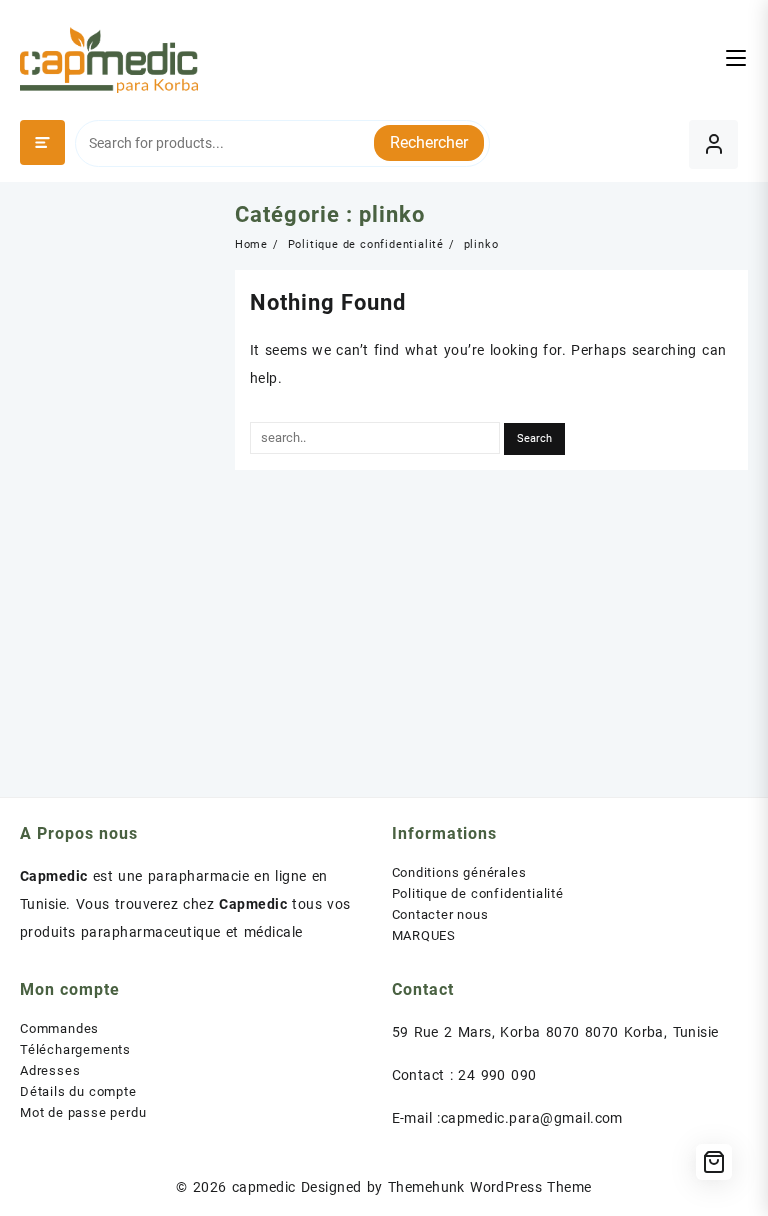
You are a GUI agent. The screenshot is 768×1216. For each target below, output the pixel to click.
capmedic (264, 1187)
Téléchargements (75, 1049)
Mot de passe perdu (83, 1112)
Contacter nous (440, 914)
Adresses (50, 1070)
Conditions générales (459, 872)
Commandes (59, 1028)
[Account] (713, 144)
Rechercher (429, 142)
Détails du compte (78, 1091)
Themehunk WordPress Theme (490, 1187)
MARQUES (424, 935)
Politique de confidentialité (478, 893)
